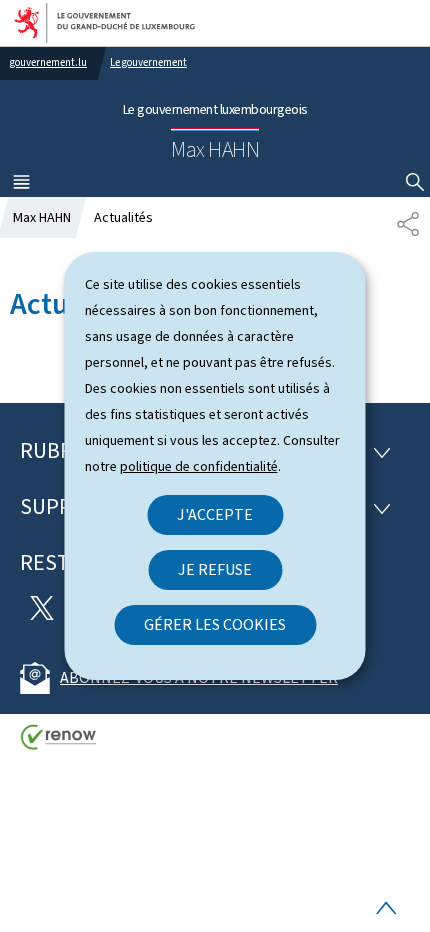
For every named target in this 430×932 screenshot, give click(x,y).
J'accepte (215, 514)
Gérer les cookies (215, 624)
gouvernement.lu (48, 62)
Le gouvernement (148, 62)
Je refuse (215, 569)
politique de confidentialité (199, 466)
